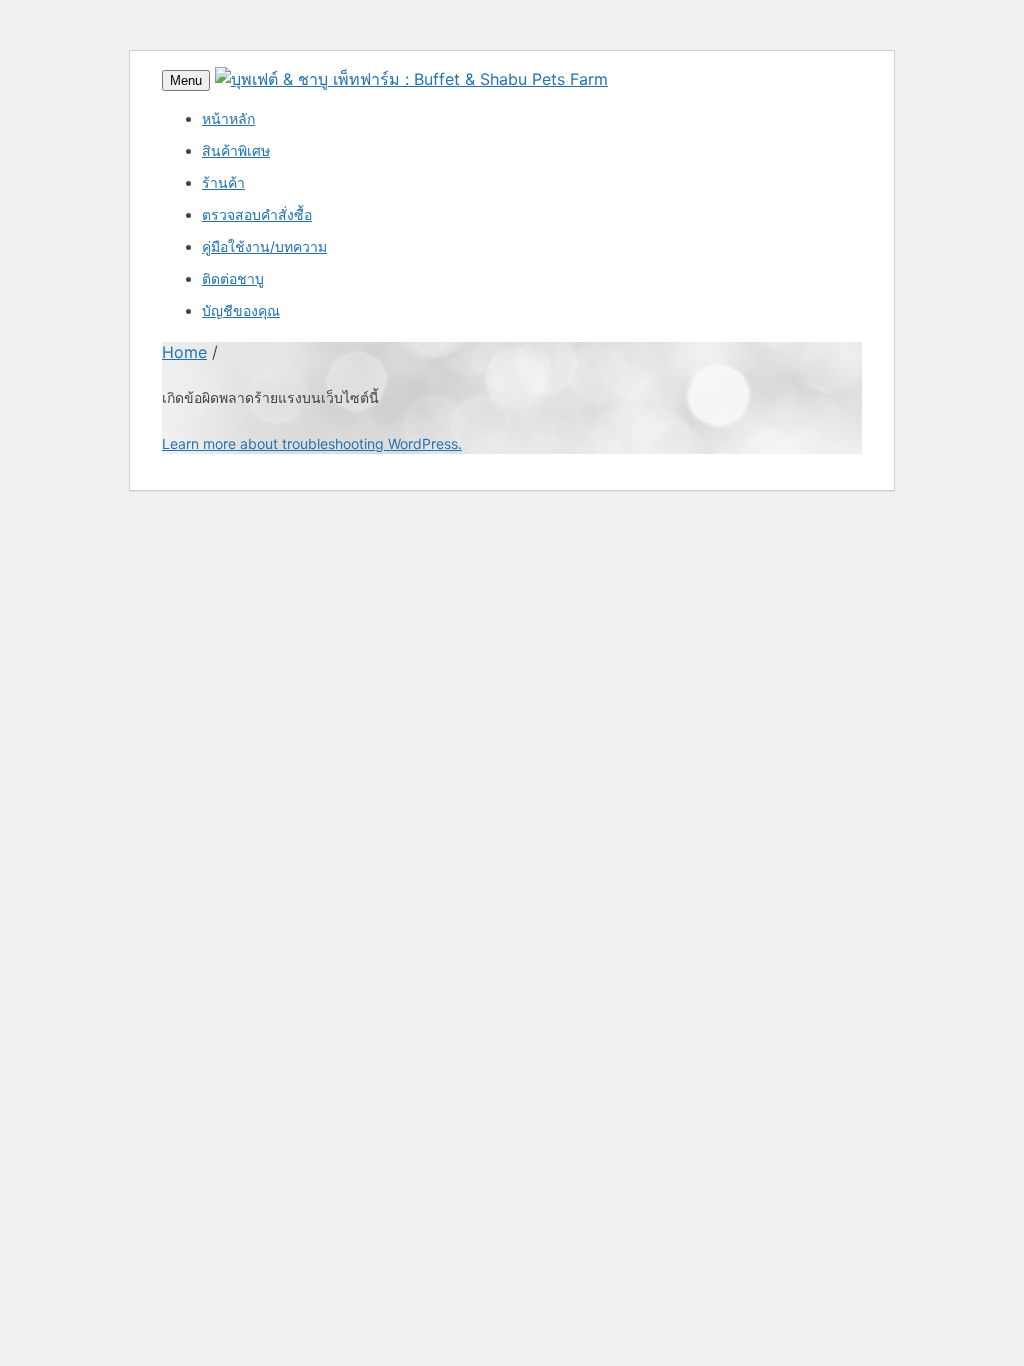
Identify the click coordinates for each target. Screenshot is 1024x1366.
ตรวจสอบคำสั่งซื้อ (257, 214)
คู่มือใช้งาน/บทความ (264, 246)
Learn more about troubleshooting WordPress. (312, 443)
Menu (186, 80)
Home (184, 352)
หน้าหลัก (228, 118)
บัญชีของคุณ (241, 310)
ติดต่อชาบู (233, 278)
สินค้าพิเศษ (236, 150)
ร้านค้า (223, 182)
